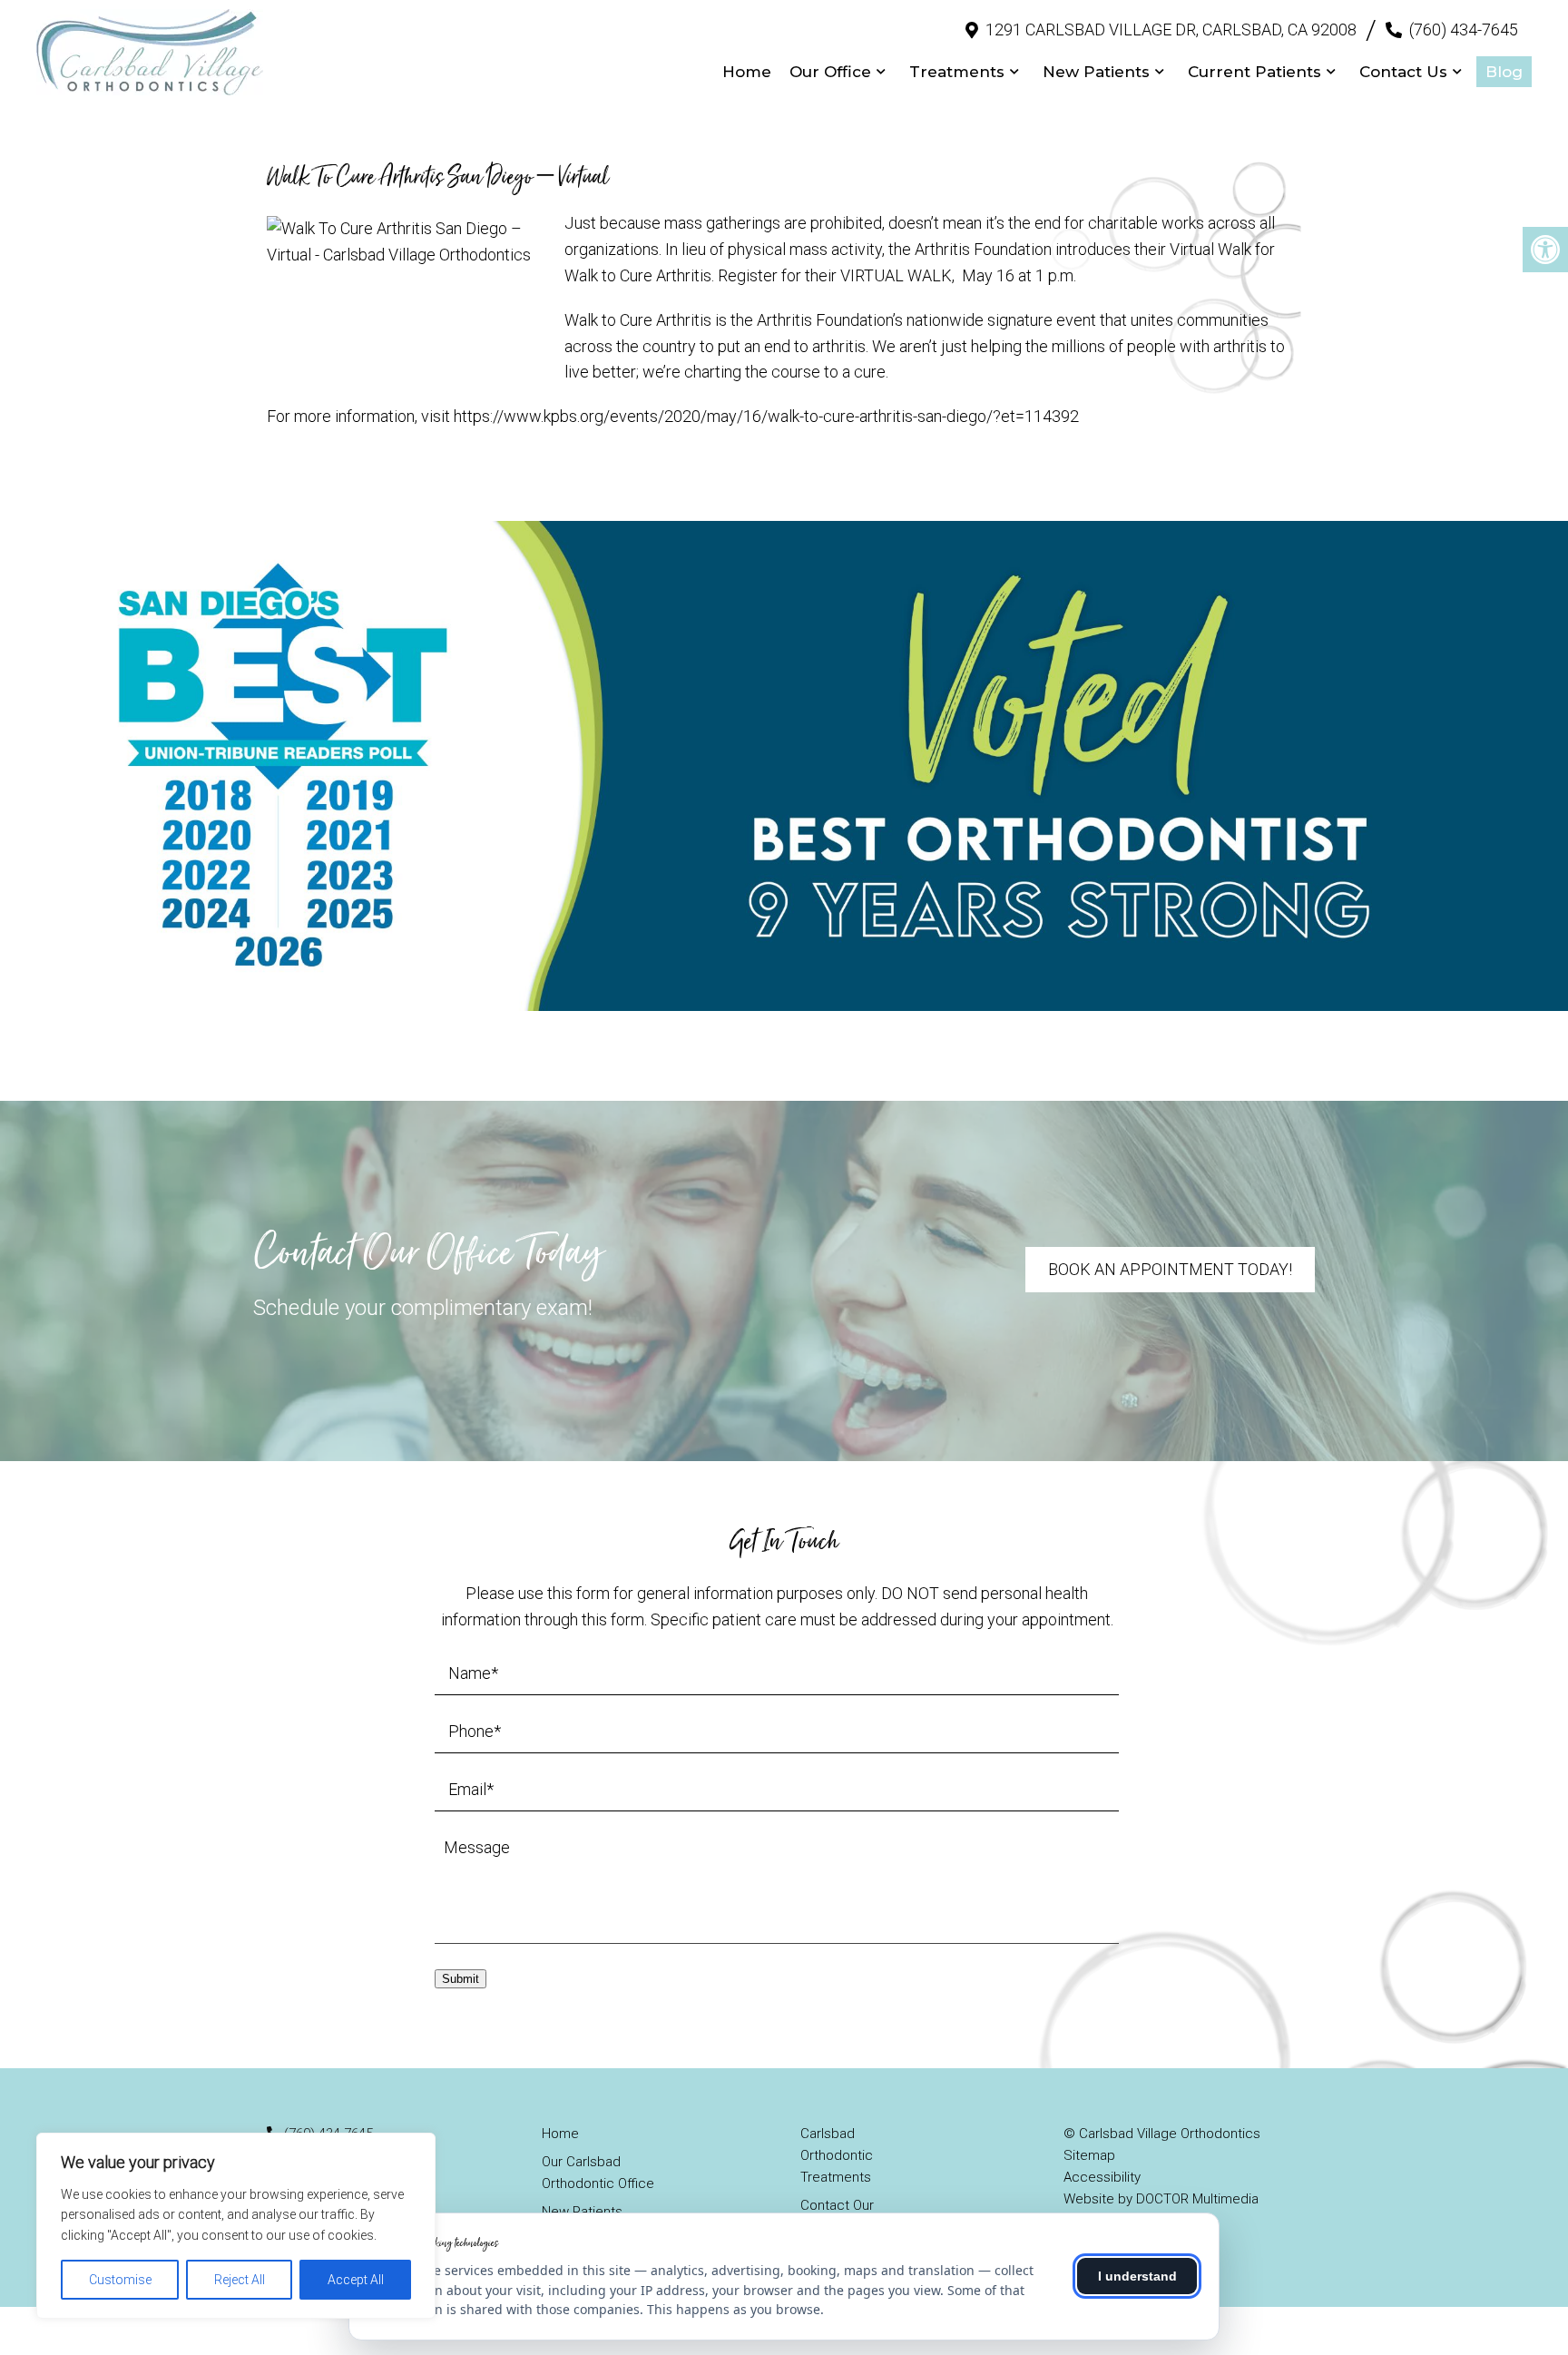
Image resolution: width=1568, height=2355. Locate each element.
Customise (120, 2280)
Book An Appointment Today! (1170, 1269)
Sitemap (1089, 2155)
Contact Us (1403, 72)
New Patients (1096, 72)
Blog (1504, 72)
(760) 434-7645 (1464, 29)
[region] (236, 2226)
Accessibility (1102, 2177)
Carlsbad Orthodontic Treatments (837, 2155)
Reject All (240, 2280)
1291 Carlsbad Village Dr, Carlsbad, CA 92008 (1171, 29)
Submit (461, 1979)
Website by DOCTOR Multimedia (1161, 2199)
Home (747, 72)
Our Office (830, 72)
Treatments (957, 72)
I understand (1137, 2276)
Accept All (356, 2280)
